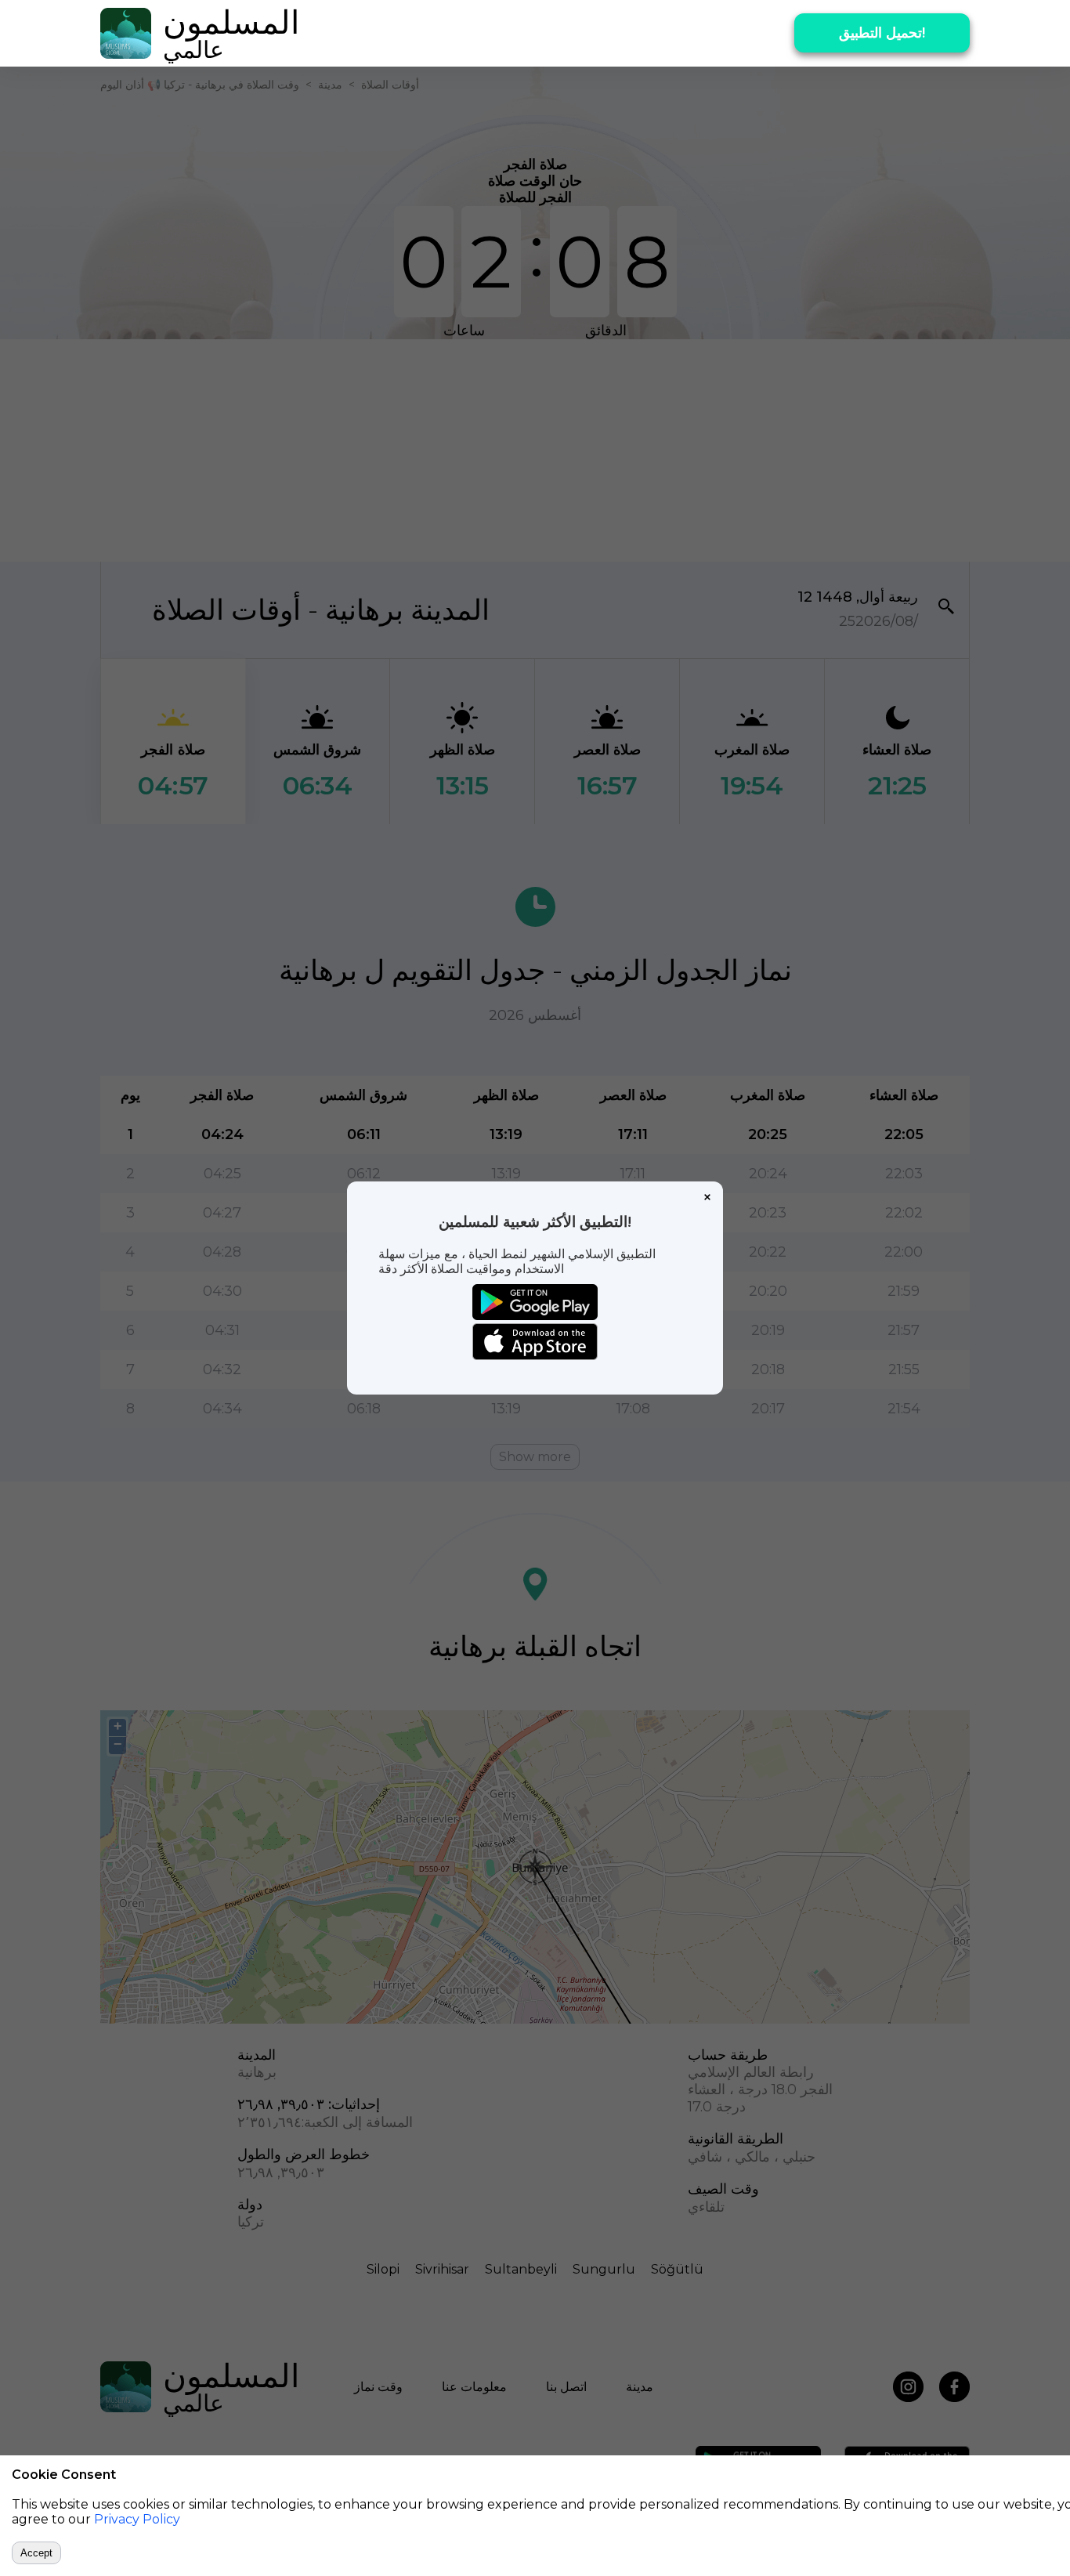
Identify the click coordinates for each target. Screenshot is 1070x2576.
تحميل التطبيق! (882, 33)
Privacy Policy (137, 2519)
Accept (36, 2553)
